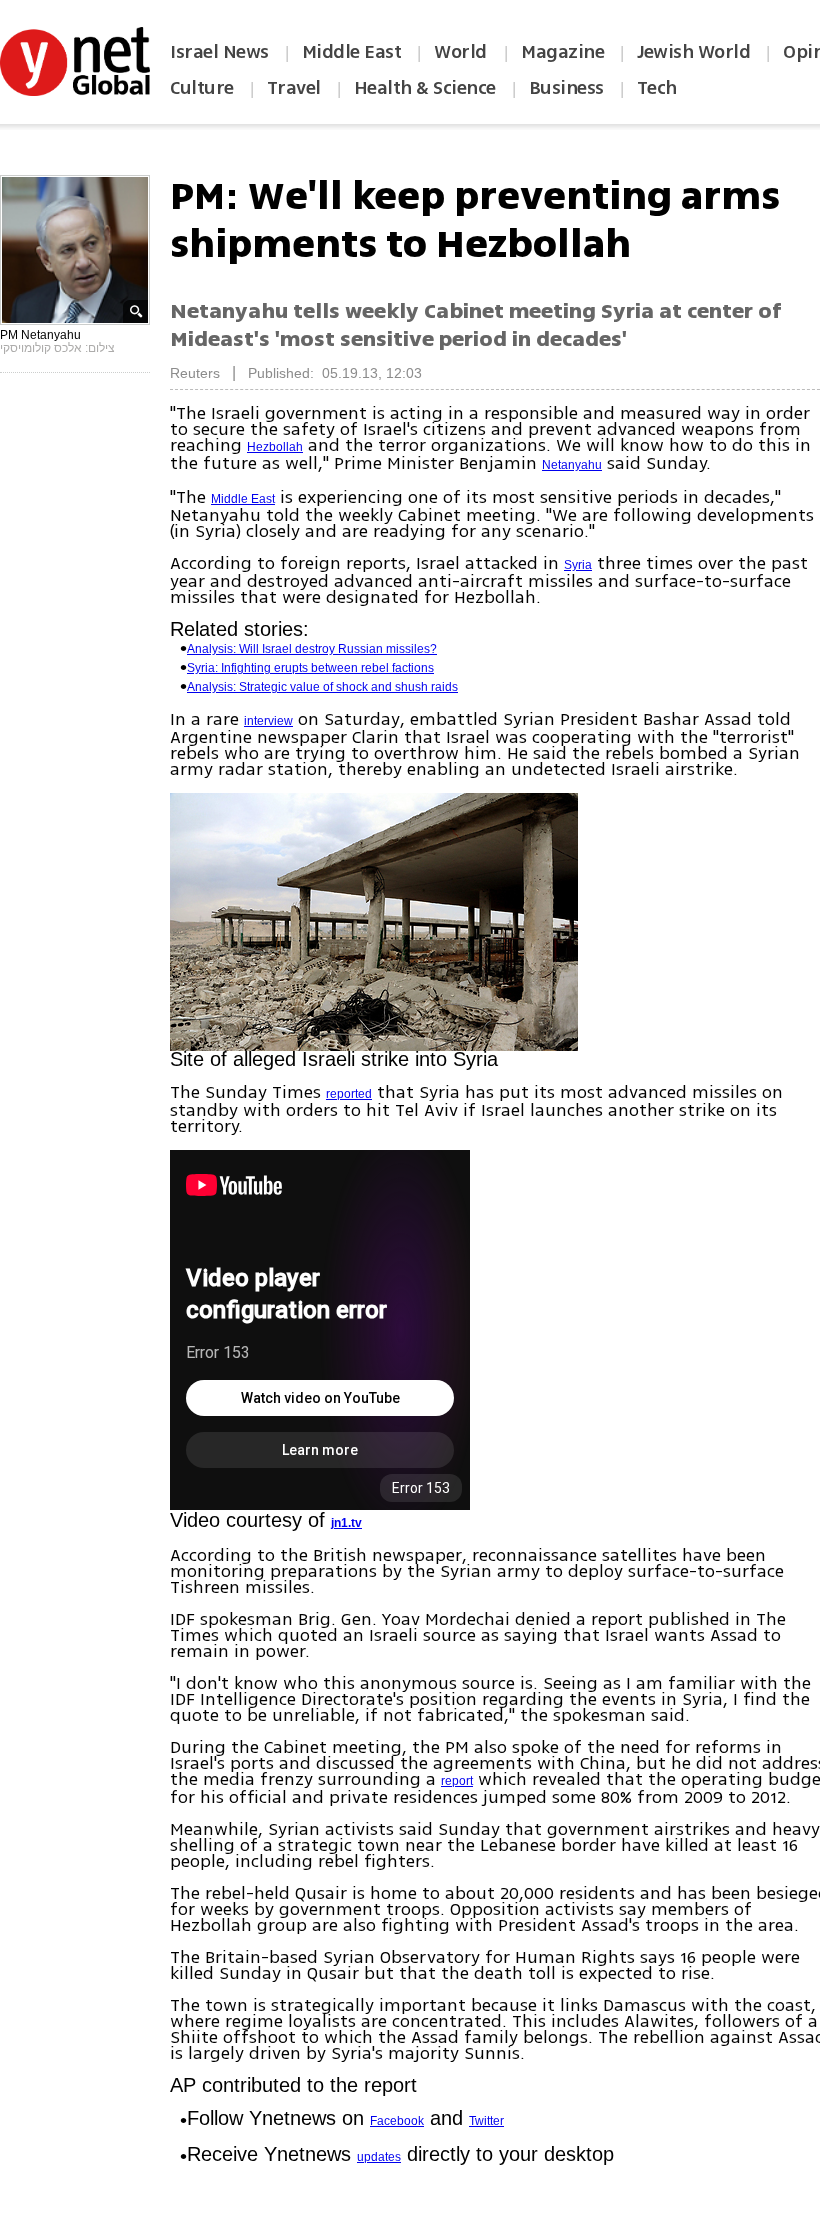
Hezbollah (275, 447)
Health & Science (425, 88)
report (457, 1781)
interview (268, 721)
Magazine (562, 52)
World (462, 52)
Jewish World (693, 52)
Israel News (219, 52)
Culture (202, 88)
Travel (294, 88)
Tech (657, 88)
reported (349, 1094)
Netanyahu (572, 465)
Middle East (352, 52)
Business (566, 88)
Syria (578, 565)
